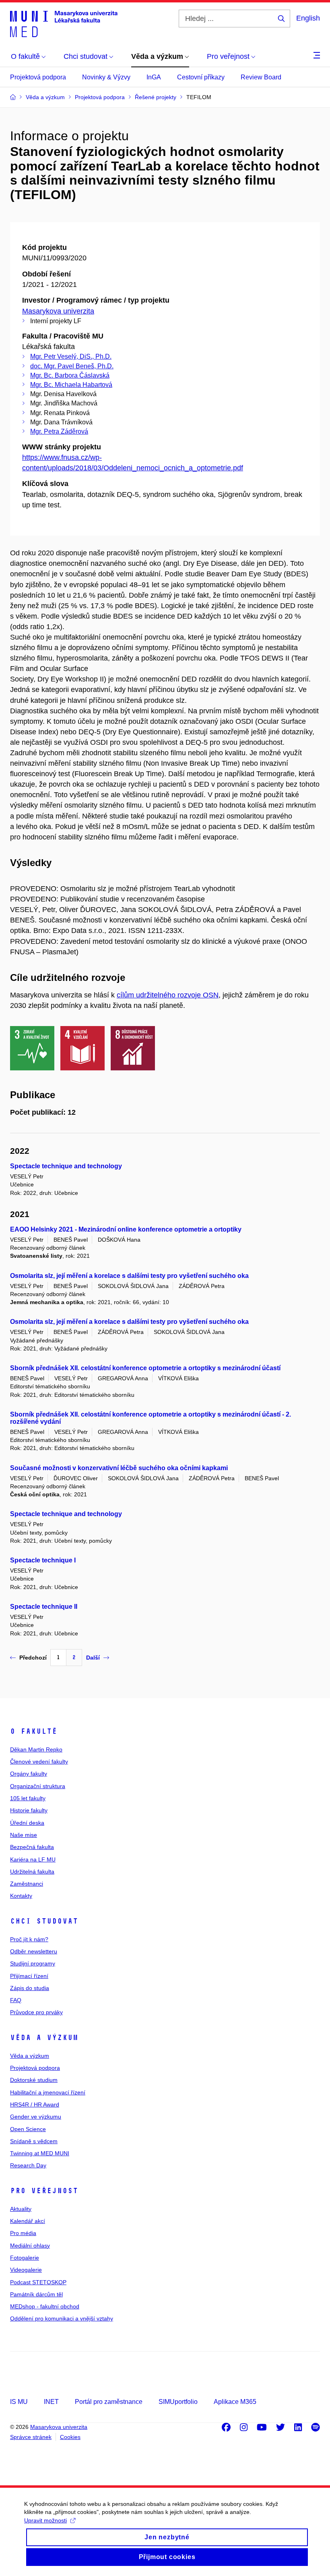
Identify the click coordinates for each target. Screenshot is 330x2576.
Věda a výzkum (44, 2038)
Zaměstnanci (27, 1884)
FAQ (16, 2000)
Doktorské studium (34, 2080)
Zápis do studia (30, 1988)
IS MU (19, 2402)
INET (51, 2402)
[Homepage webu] (64, 23)
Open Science (28, 2129)
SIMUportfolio (178, 2402)
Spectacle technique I (43, 1560)
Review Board (261, 77)
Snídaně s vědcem (34, 2141)
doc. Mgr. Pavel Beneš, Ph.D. (72, 366)
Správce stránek (31, 2437)
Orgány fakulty (29, 1774)
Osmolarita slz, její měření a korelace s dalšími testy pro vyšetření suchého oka (129, 1276)
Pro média (23, 2233)
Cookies (70, 2437)
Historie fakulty (29, 1810)
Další (93, 1658)
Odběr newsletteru (34, 1951)
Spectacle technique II (44, 1607)
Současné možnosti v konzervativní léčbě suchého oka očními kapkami (119, 1468)
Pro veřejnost (44, 2191)
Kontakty (21, 1896)
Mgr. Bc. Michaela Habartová (71, 385)
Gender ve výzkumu (36, 2117)
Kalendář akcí (28, 2221)
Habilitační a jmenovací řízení (48, 2092)
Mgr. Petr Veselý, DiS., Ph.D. (71, 356)
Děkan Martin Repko (36, 1749)
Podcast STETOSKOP (38, 2282)
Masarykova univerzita (58, 311)
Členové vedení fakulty (39, 1762)
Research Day (28, 2165)
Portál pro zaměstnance (109, 2402)
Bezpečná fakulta (32, 1847)
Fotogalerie (25, 2258)
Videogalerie (26, 2270)
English (308, 18)
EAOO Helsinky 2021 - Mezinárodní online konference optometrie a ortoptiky (126, 1229)
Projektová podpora (38, 77)
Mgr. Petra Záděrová (59, 431)
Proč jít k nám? (29, 1939)
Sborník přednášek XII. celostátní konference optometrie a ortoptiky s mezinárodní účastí (145, 1368)
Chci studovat (44, 1921)
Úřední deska (27, 1823)
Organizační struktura (38, 1786)
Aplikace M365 (235, 2402)
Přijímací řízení (29, 1976)
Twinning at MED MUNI (40, 2153)
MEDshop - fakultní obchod (45, 2306)
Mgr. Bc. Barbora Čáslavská (70, 375)
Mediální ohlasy (30, 2246)
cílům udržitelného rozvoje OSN (168, 995)
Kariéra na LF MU (33, 1859)
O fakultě (34, 1731)
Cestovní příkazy (201, 77)
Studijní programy (33, 1963)
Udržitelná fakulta (32, 1872)
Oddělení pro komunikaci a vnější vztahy (62, 2318)
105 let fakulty (28, 1798)
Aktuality (21, 2209)
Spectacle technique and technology (66, 1166)
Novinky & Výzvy (106, 77)
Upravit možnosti (45, 2520)
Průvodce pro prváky (36, 2012)
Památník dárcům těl (36, 2294)
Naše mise (24, 1835)
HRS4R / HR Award (35, 2104)
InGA (154, 77)
